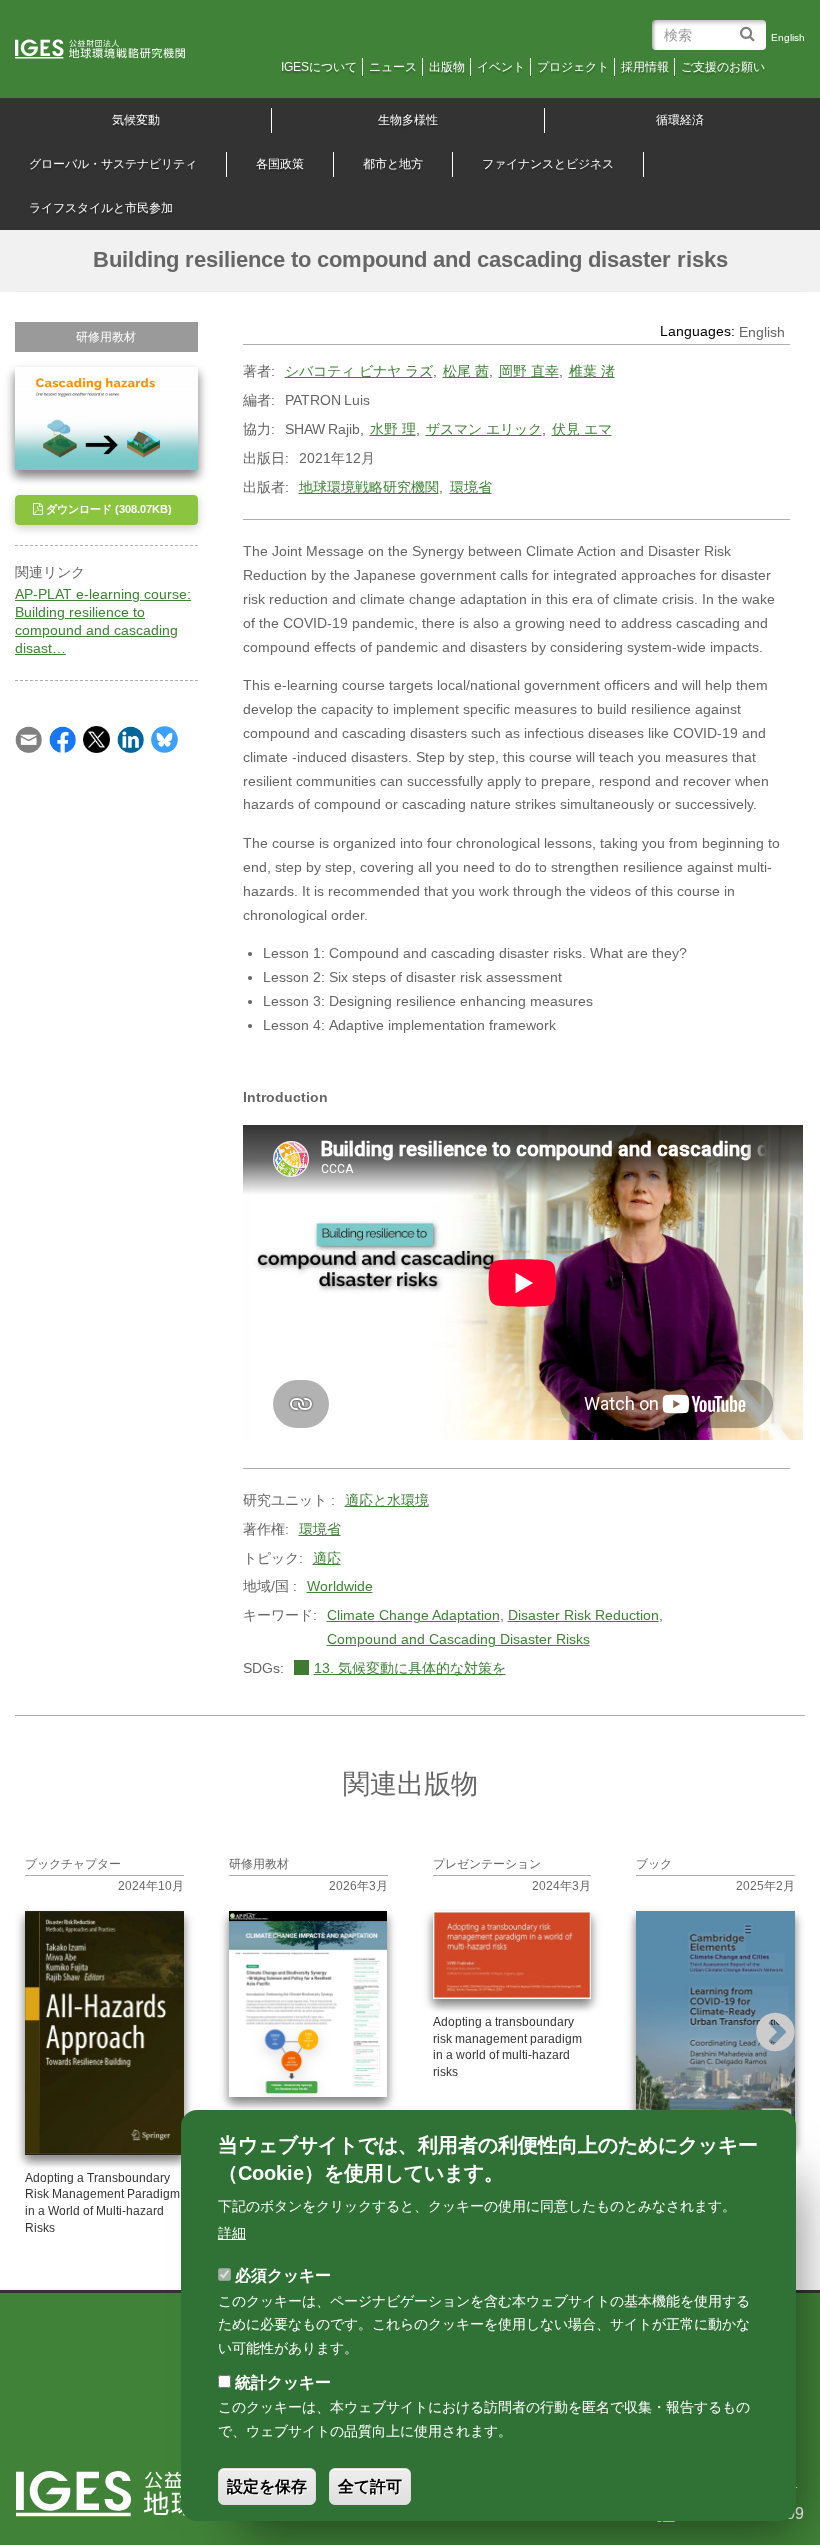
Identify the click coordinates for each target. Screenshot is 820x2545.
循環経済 (680, 120)
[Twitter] (96, 739)
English (788, 37)
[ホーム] (114, 50)
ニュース (393, 67)
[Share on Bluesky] (164, 739)
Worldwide (340, 1586)
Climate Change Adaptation (413, 1615)
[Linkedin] (130, 739)
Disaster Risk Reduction (583, 1615)
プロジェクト (573, 67)
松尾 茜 (466, 371)
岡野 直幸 (529, 371)
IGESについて (319, 67)
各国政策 (280, 164)
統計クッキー (283, 2382)
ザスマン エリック (484, 429)
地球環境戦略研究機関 (369, 487)
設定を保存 (267, 2486)
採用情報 (645, 67)
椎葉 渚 (592, 371)
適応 (327, 1558)
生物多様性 (408, 120)
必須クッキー (283, 2275)
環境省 (471, 487)
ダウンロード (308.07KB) (107, 509)
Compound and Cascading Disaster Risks (458, 1639)
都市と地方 (393, 164)
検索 (750, 26)
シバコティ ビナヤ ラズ (359, 371)
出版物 (447, 67)
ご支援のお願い (723, 67)
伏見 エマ (582, 429)
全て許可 (370, 2486)
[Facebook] (62, 739)
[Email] (28, 739)
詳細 (232, 2233)
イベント (501, 67)
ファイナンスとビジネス (548, 164)
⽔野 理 (393, 429)
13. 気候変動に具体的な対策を (410, 1668)
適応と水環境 (387, 1500)
